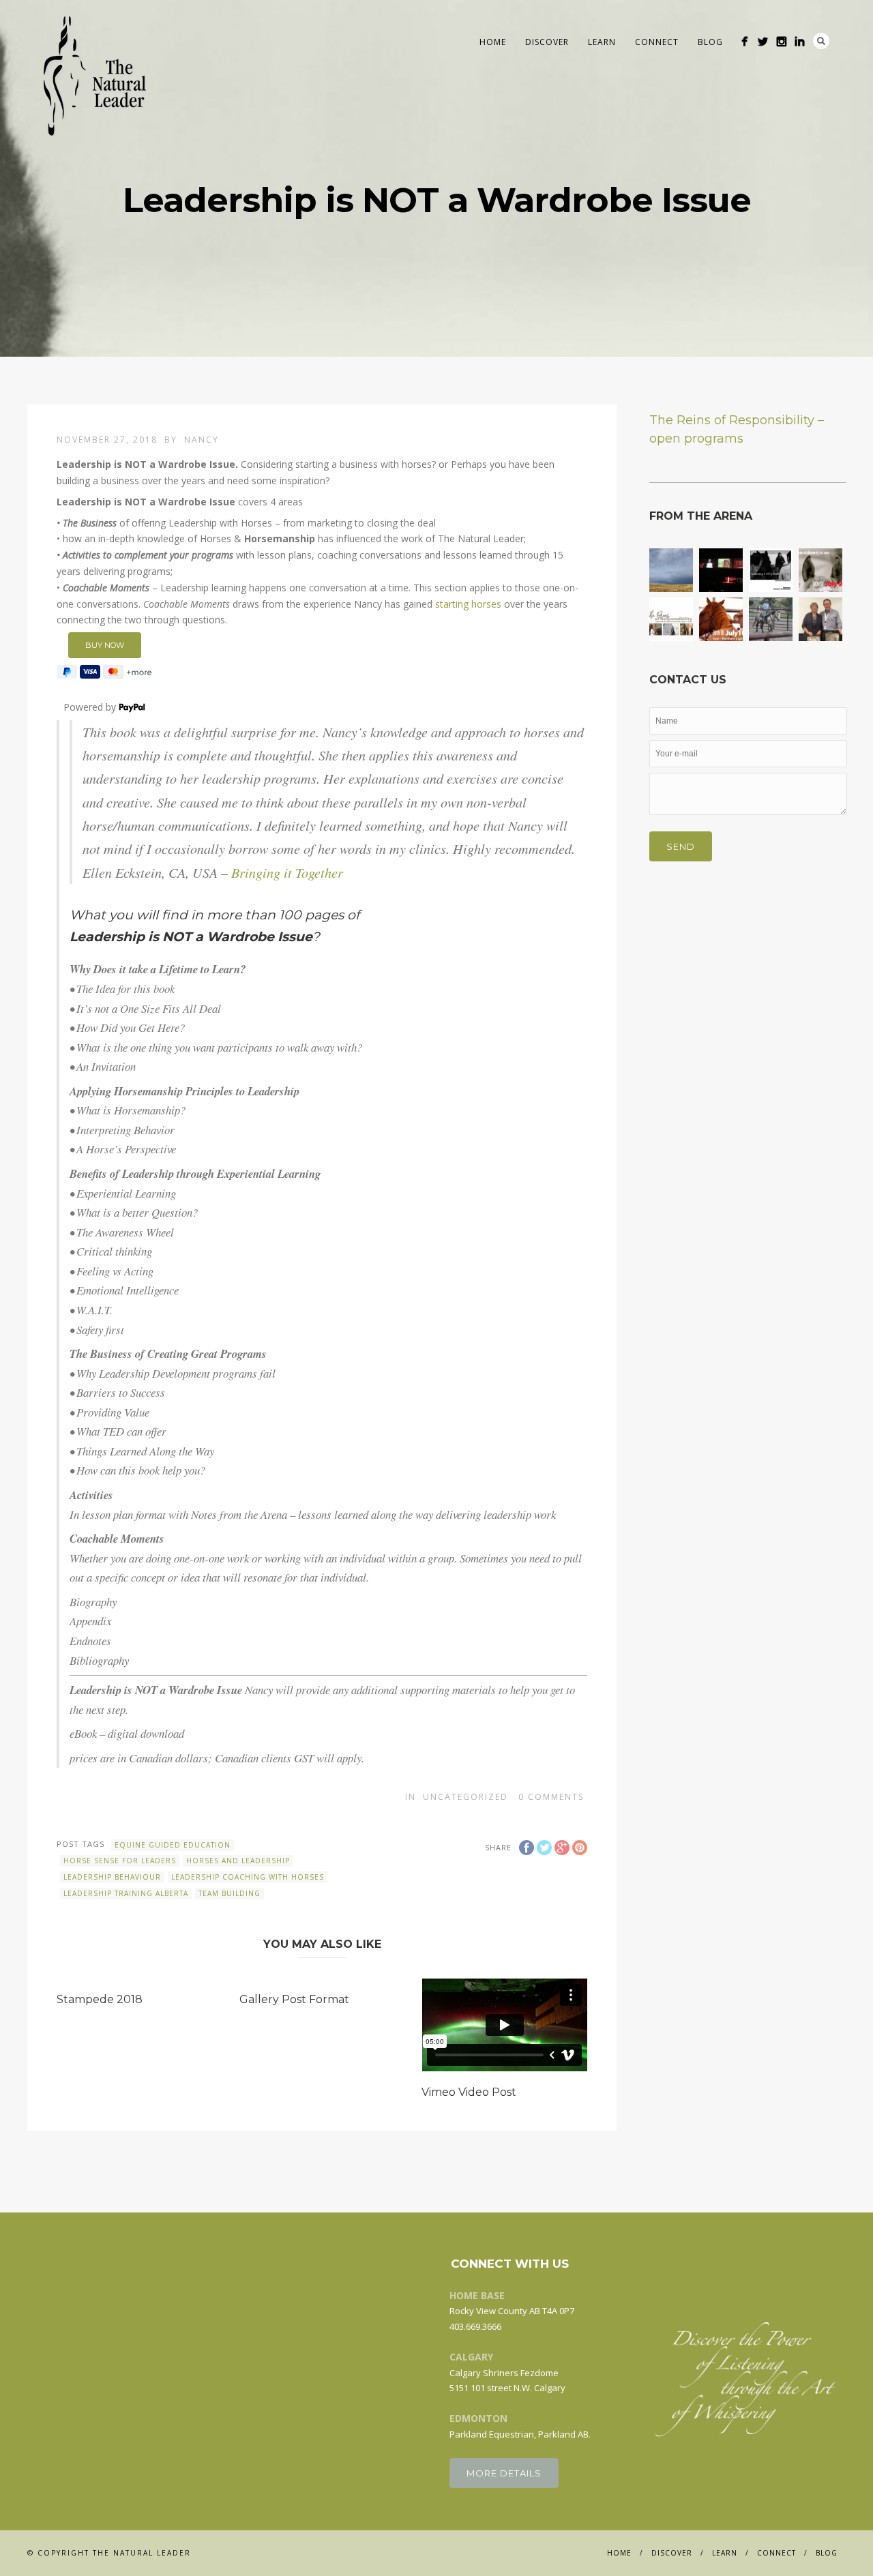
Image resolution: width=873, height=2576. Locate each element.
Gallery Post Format (294, 1999)
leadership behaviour (112, 1877)
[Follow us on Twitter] (763, 41)
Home (493, 42)
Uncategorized (465, 1797)
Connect (657, 42)
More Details (504, 2473)
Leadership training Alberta (126, 1893)
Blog (710, 42)
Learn (602, 42)
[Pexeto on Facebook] (744, 41)
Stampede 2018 (100, 1999)
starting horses (468, 604)
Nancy (202, 440)
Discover (547, 42)
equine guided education (173, 1845)
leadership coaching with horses (248, 1877)
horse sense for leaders (120, 1861)
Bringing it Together (287, 872)
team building (230, 1893)
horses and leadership (238, 1861)
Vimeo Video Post (469, 2092)
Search (821, 41)
